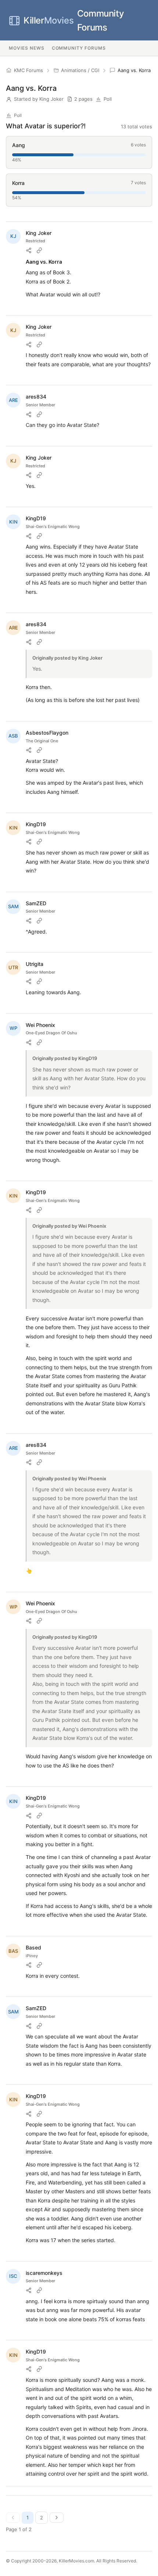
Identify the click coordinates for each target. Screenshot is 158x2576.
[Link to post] (39, 250)
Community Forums (74, 20)
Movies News (27, 48)
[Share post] (29, 250)
